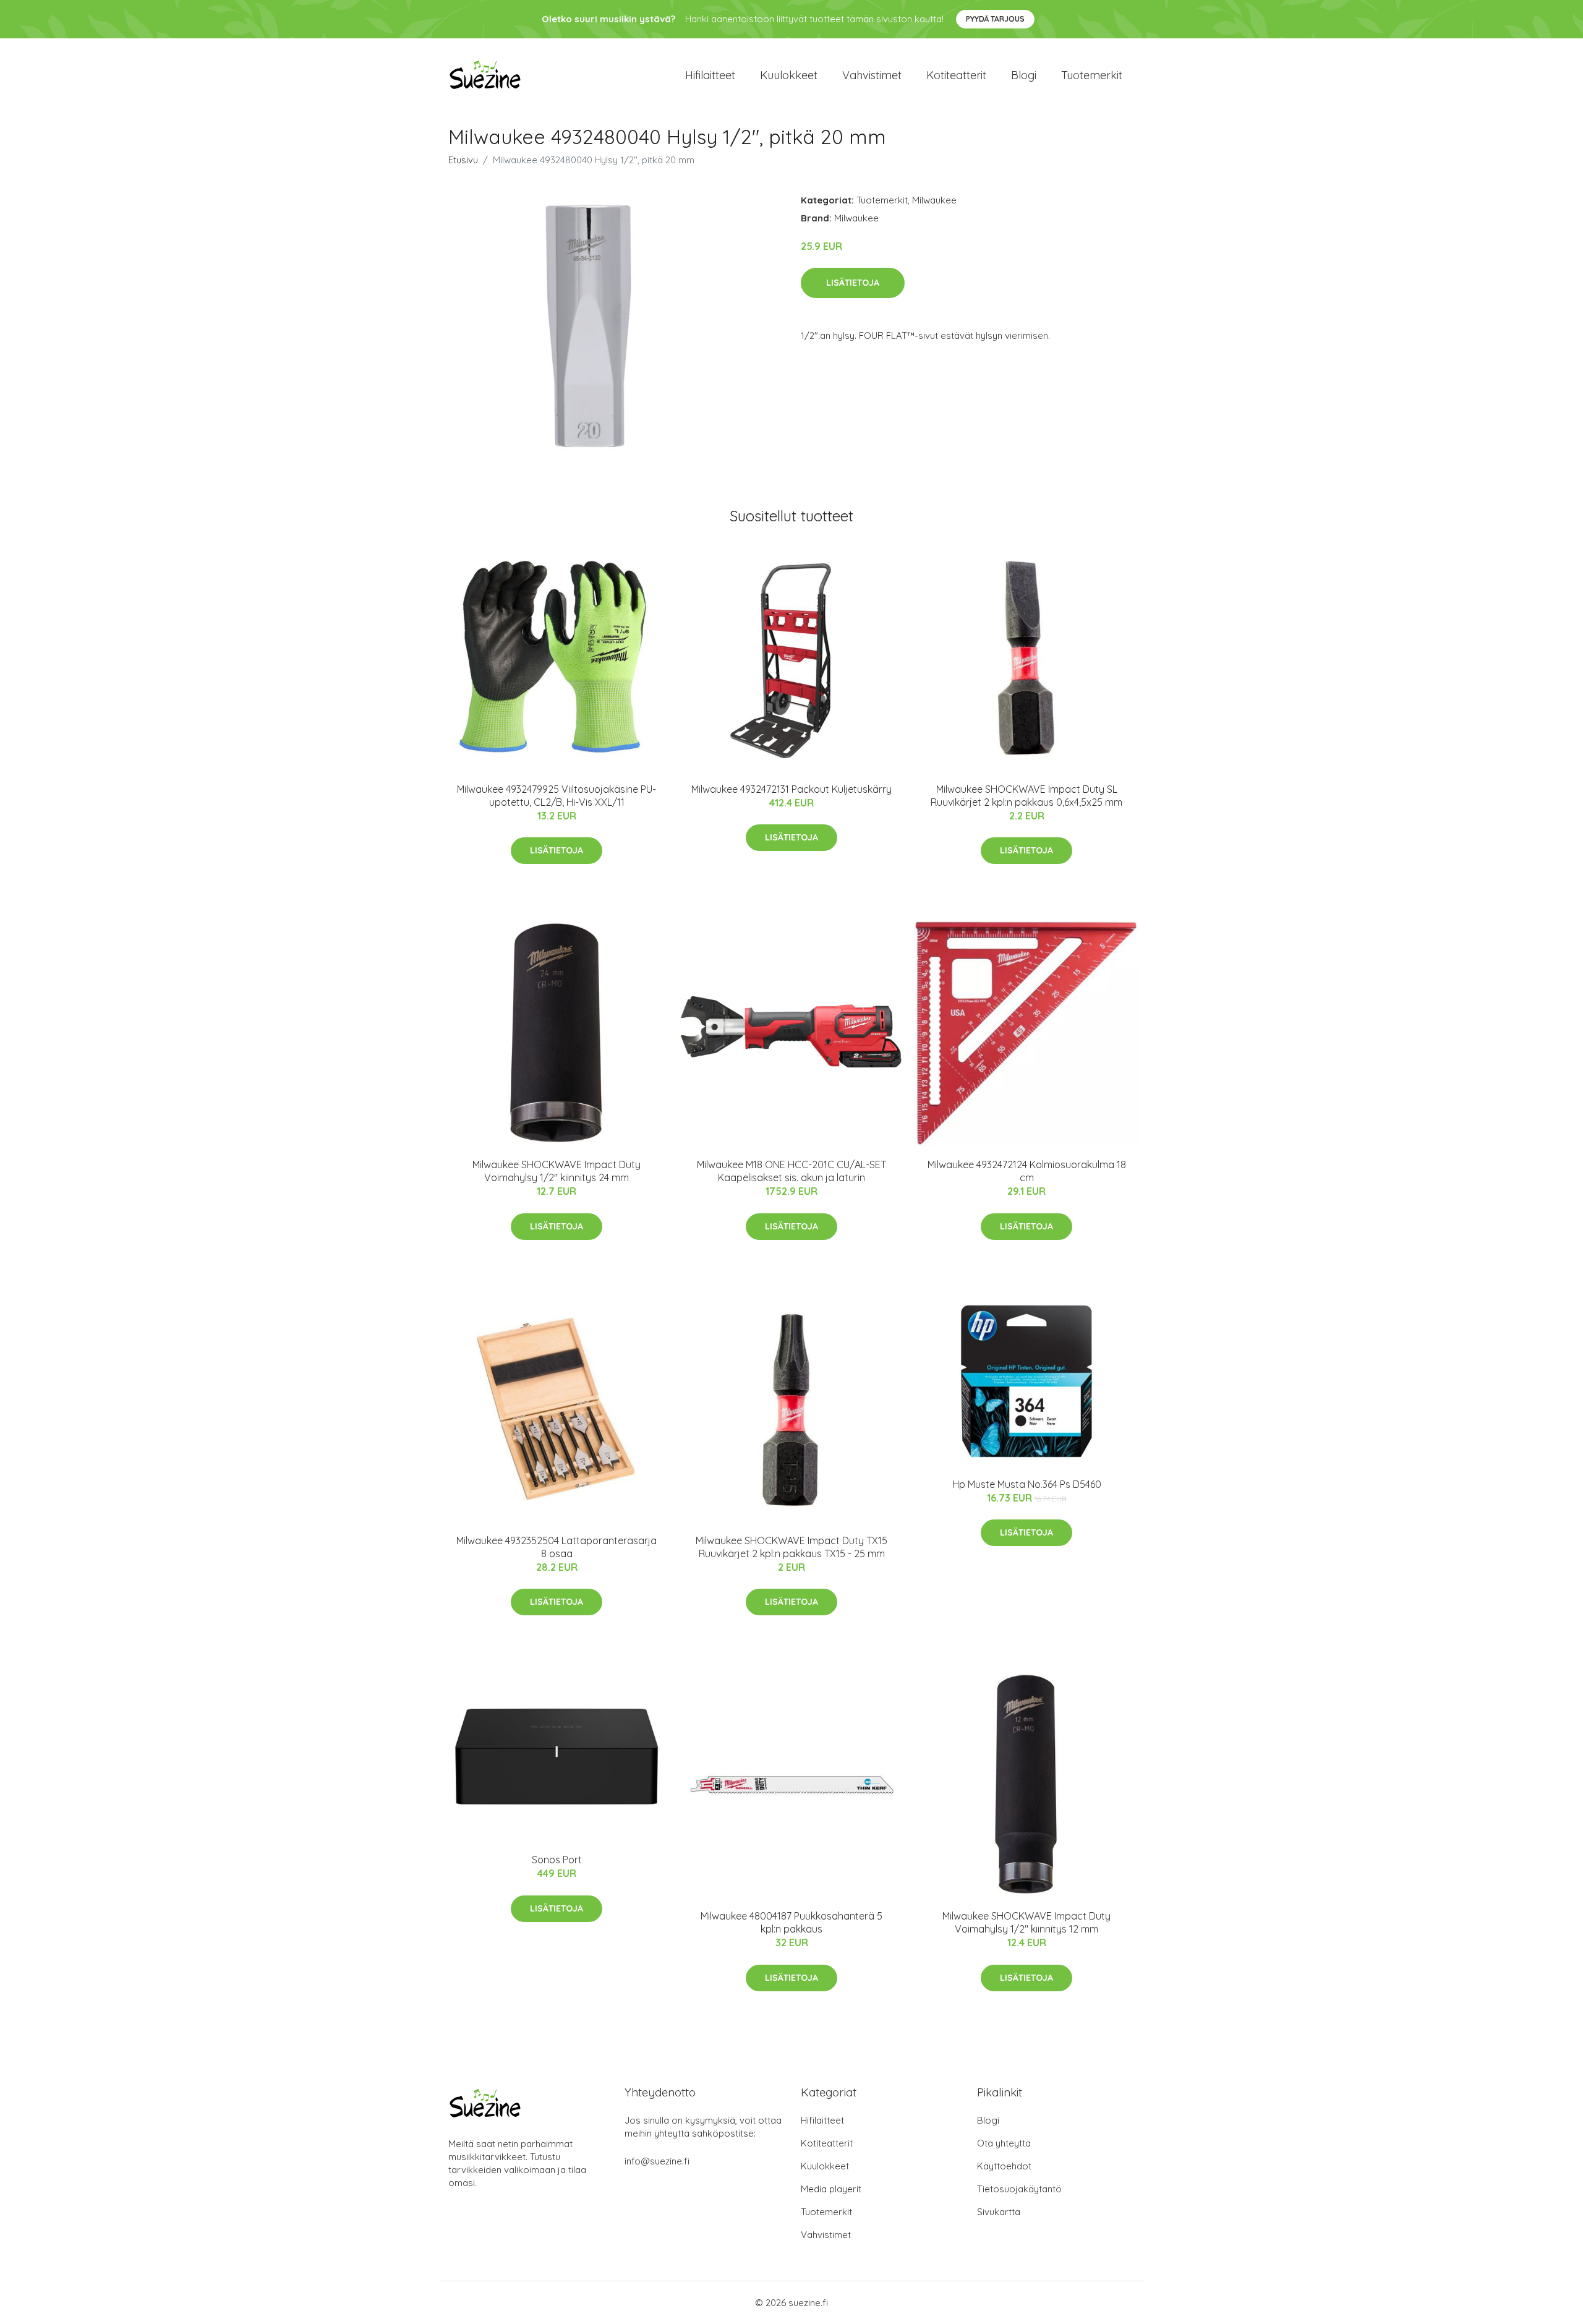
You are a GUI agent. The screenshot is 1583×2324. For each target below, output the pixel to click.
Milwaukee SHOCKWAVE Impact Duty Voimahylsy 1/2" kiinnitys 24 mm (557, 1171)
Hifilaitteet (710, 75)
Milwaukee (934, 200)
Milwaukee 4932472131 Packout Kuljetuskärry (791, 789)
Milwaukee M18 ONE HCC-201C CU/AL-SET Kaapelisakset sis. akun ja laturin (791, 1171)
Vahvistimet (872, 75)
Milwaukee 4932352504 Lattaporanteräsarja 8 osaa (557, 1547)
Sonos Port (557, 1860)
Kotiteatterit (956, 75)
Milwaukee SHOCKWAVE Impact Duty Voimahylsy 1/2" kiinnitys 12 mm (1026, 1922)
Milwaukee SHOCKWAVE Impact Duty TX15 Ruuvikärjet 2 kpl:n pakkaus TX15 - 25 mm (791, 1547)
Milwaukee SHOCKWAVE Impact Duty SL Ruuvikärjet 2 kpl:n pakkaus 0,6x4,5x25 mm (1026, 796)
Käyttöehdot (1004, 2166)
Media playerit (831, 2189)
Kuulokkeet (789, 75)
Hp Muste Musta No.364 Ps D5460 (1027, 1484)
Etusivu (463, 160)
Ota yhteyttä (1004, 2143)
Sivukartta (999, 2212)
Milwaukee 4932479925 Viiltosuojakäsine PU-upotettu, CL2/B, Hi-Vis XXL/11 (557, 796)
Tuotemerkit (1092, 75)
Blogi (1024, 75)
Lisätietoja (853, 283)
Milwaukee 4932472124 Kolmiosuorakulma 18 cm (1027, 1171)
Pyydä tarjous (995, 19)
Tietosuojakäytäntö (1019, 2189)
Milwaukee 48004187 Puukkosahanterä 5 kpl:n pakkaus (791, 1922)
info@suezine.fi (657, 2161)
